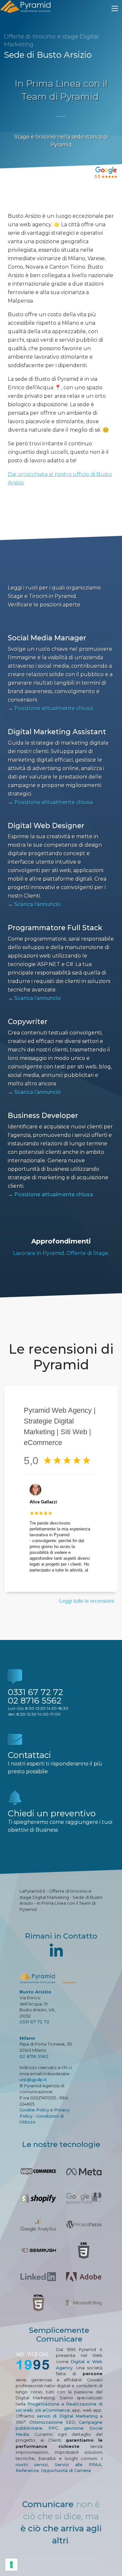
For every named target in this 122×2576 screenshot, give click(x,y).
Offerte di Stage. (88, 1253)
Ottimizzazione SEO (52, 2422)
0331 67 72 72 (35, 1692)
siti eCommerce (53, 2410)
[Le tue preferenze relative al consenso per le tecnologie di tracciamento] (11, 2565)
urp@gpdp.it (33, 2079)
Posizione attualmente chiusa (50, 708)
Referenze (27, 2470)
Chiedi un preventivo (52, 1813)
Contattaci (29, 1755)
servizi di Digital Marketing (67, 2416)
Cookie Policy (34, 2110)
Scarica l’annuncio (34, 904)
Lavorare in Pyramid (39, 1253)
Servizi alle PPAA (78, 2464)
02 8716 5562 (35, 1701)
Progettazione (43, 2404)
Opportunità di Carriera (66, 2470)
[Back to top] (103, 2557)
